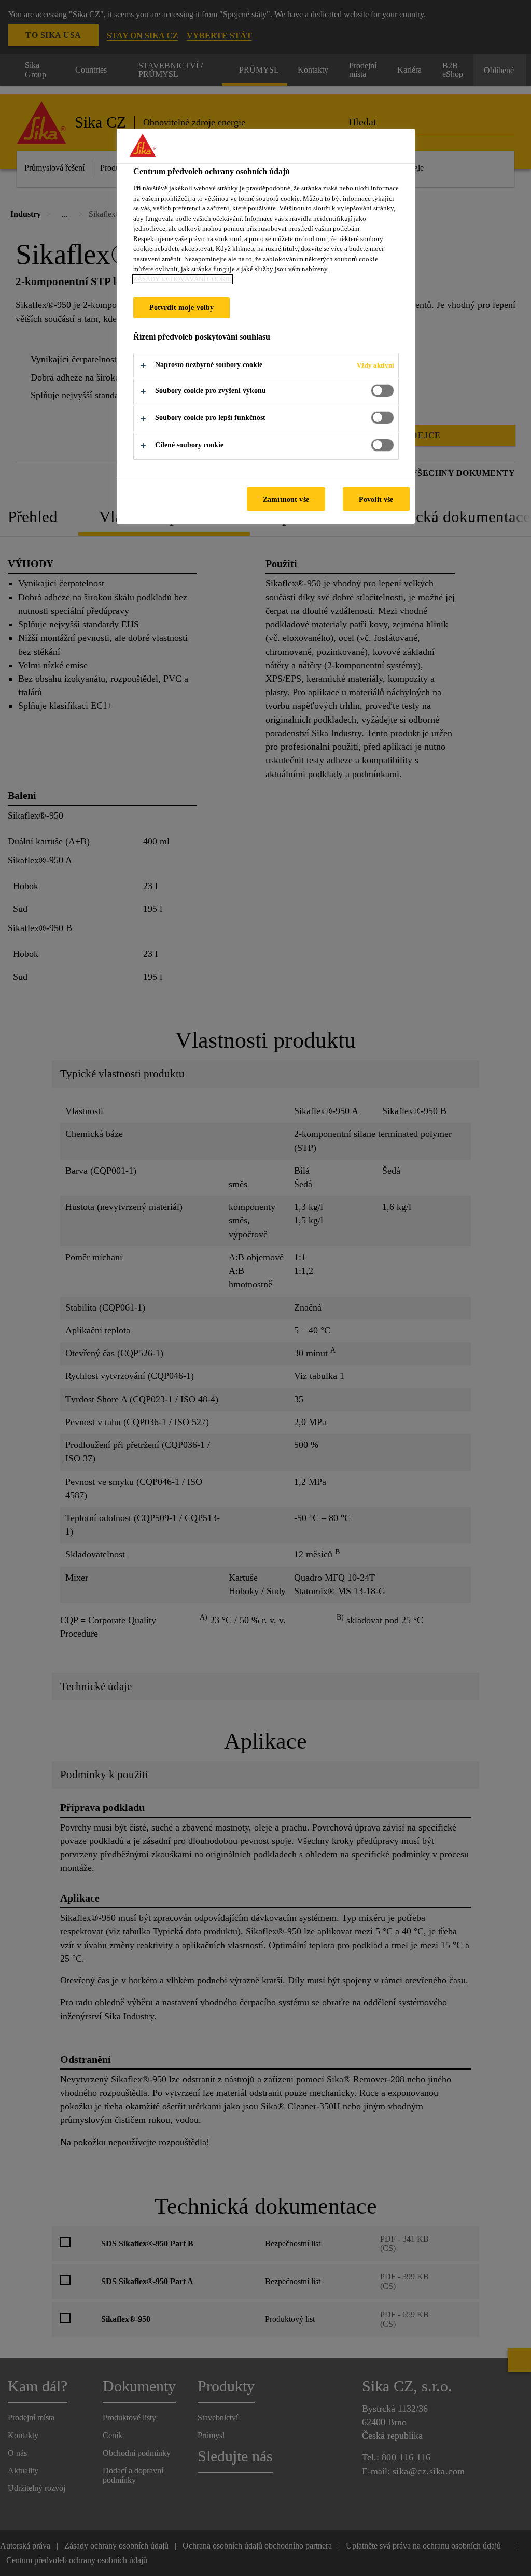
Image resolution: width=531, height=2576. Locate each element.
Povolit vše (376, 499)
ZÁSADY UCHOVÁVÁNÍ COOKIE (183, 279)
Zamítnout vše (286, 499)
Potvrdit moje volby (182, 307)
